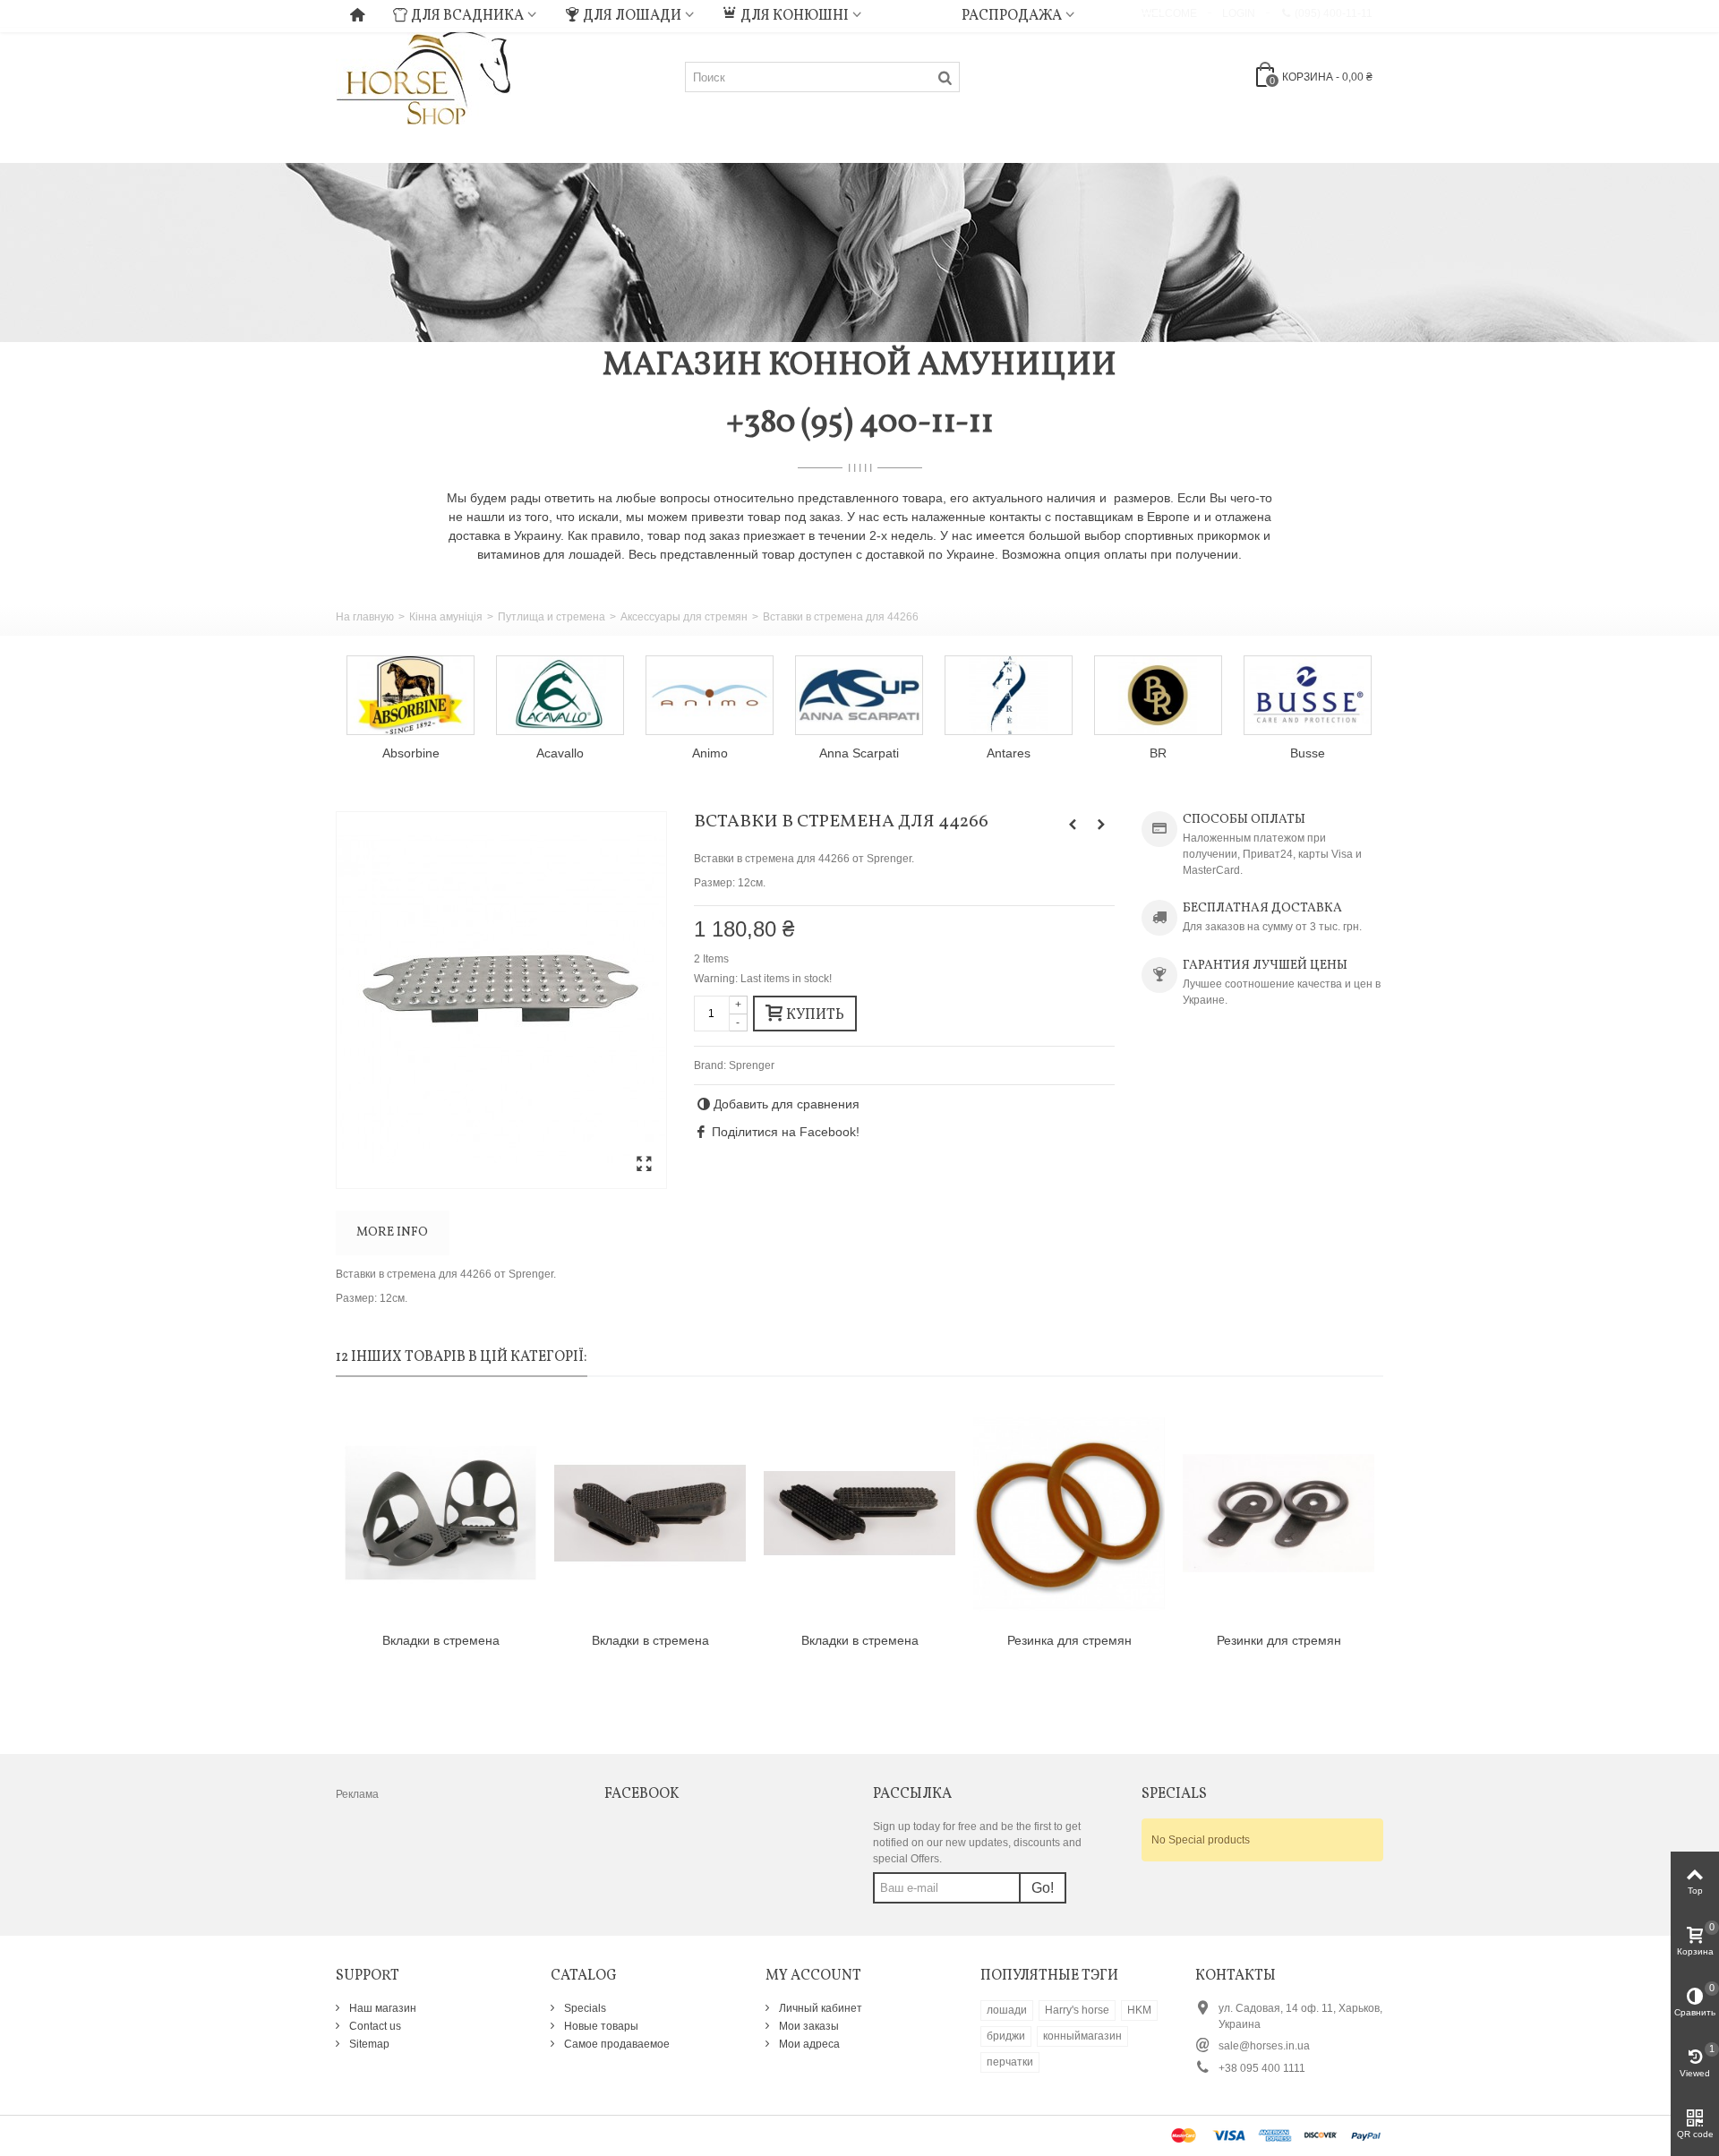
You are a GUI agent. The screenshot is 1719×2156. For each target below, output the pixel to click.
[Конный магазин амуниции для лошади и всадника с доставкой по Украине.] (423, 76)
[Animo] (710, 695)
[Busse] (1308, 695)
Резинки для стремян (1279, 1640)
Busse (1308, 753)
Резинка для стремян (1069, 1640)
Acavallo (560, 753)
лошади (1007, 2010)
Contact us (374, 2026)
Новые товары (600, 2026)
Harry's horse (1077, 2010)
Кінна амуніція (446, 617)
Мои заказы (808, 2026)
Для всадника (467, 16)
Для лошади (632, 16)
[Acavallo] (560, 695)
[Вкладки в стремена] (440, 1514)
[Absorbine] (411, 695)
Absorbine (411, 753)
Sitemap (368, 2044)
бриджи (1006, 2036)
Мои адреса (808, 2044)
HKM (1139, 2010)
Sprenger (752, 1065)
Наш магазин (381, 2008)
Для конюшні (795, 16)
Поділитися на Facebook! (786, 1132)
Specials (584, 2008)
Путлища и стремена (552, 617)
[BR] (1158, 695)
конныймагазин (1082, 2036)
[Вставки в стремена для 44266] (501, 1000)
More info (392, 1232)
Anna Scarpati (859, 753)
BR (1158, 753)
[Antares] (1009, 695)
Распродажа (1012, 16)
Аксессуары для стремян (684, 617)
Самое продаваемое (616, 2044)
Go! (1043, 1888)
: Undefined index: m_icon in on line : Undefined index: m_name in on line (911, 13)
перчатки (1010, 2062)
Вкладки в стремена (441, 1640)
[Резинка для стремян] (1069, 1514)
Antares (1009, 753)
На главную (365, 617)
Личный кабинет (819, 2008)
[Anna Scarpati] (859, 695)
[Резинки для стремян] (1279, 1514)
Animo (710, 753)
